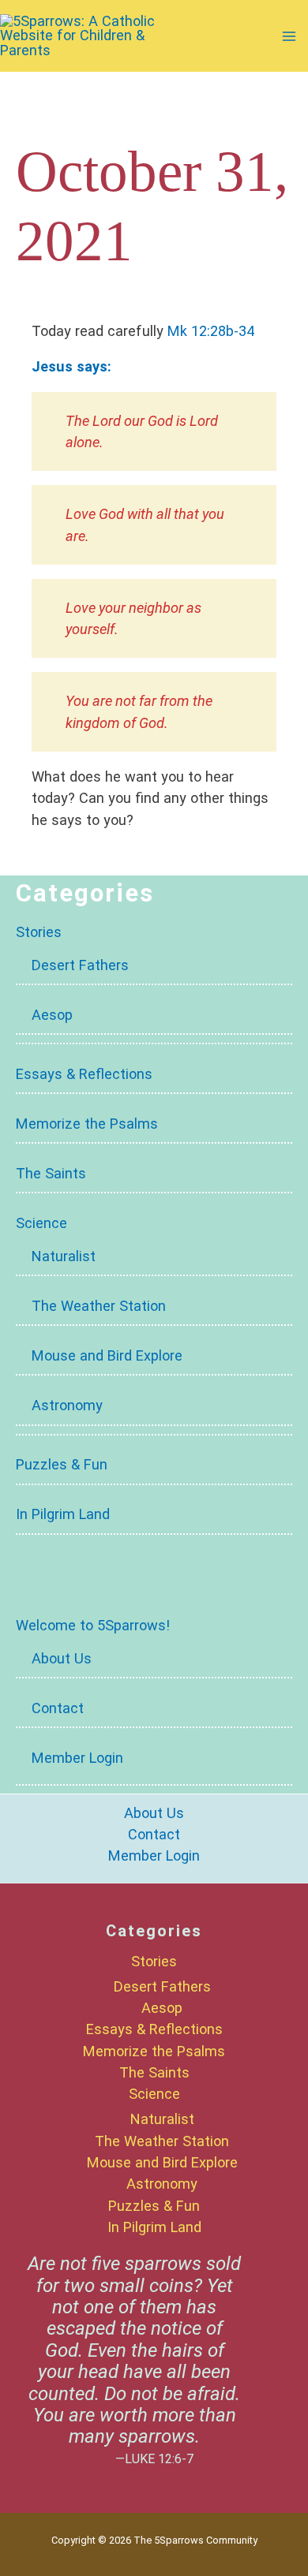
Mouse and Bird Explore (107, 1355)
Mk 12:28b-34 (211, 331)
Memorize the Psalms (87, 1124)
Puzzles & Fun (62, 1464)
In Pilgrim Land (63, 1514)
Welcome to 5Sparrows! (93, 1625)
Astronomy (67, 1405)
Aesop (52, 1015)
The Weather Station (99, 1306)
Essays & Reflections (84, 1074)
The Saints (51, 1173)
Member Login (77, 1758)
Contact (58, 1708)
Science (41, 1223)
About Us (62, 1658)
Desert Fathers (80, 965)
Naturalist (64, 1256)
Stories (39, 932)
